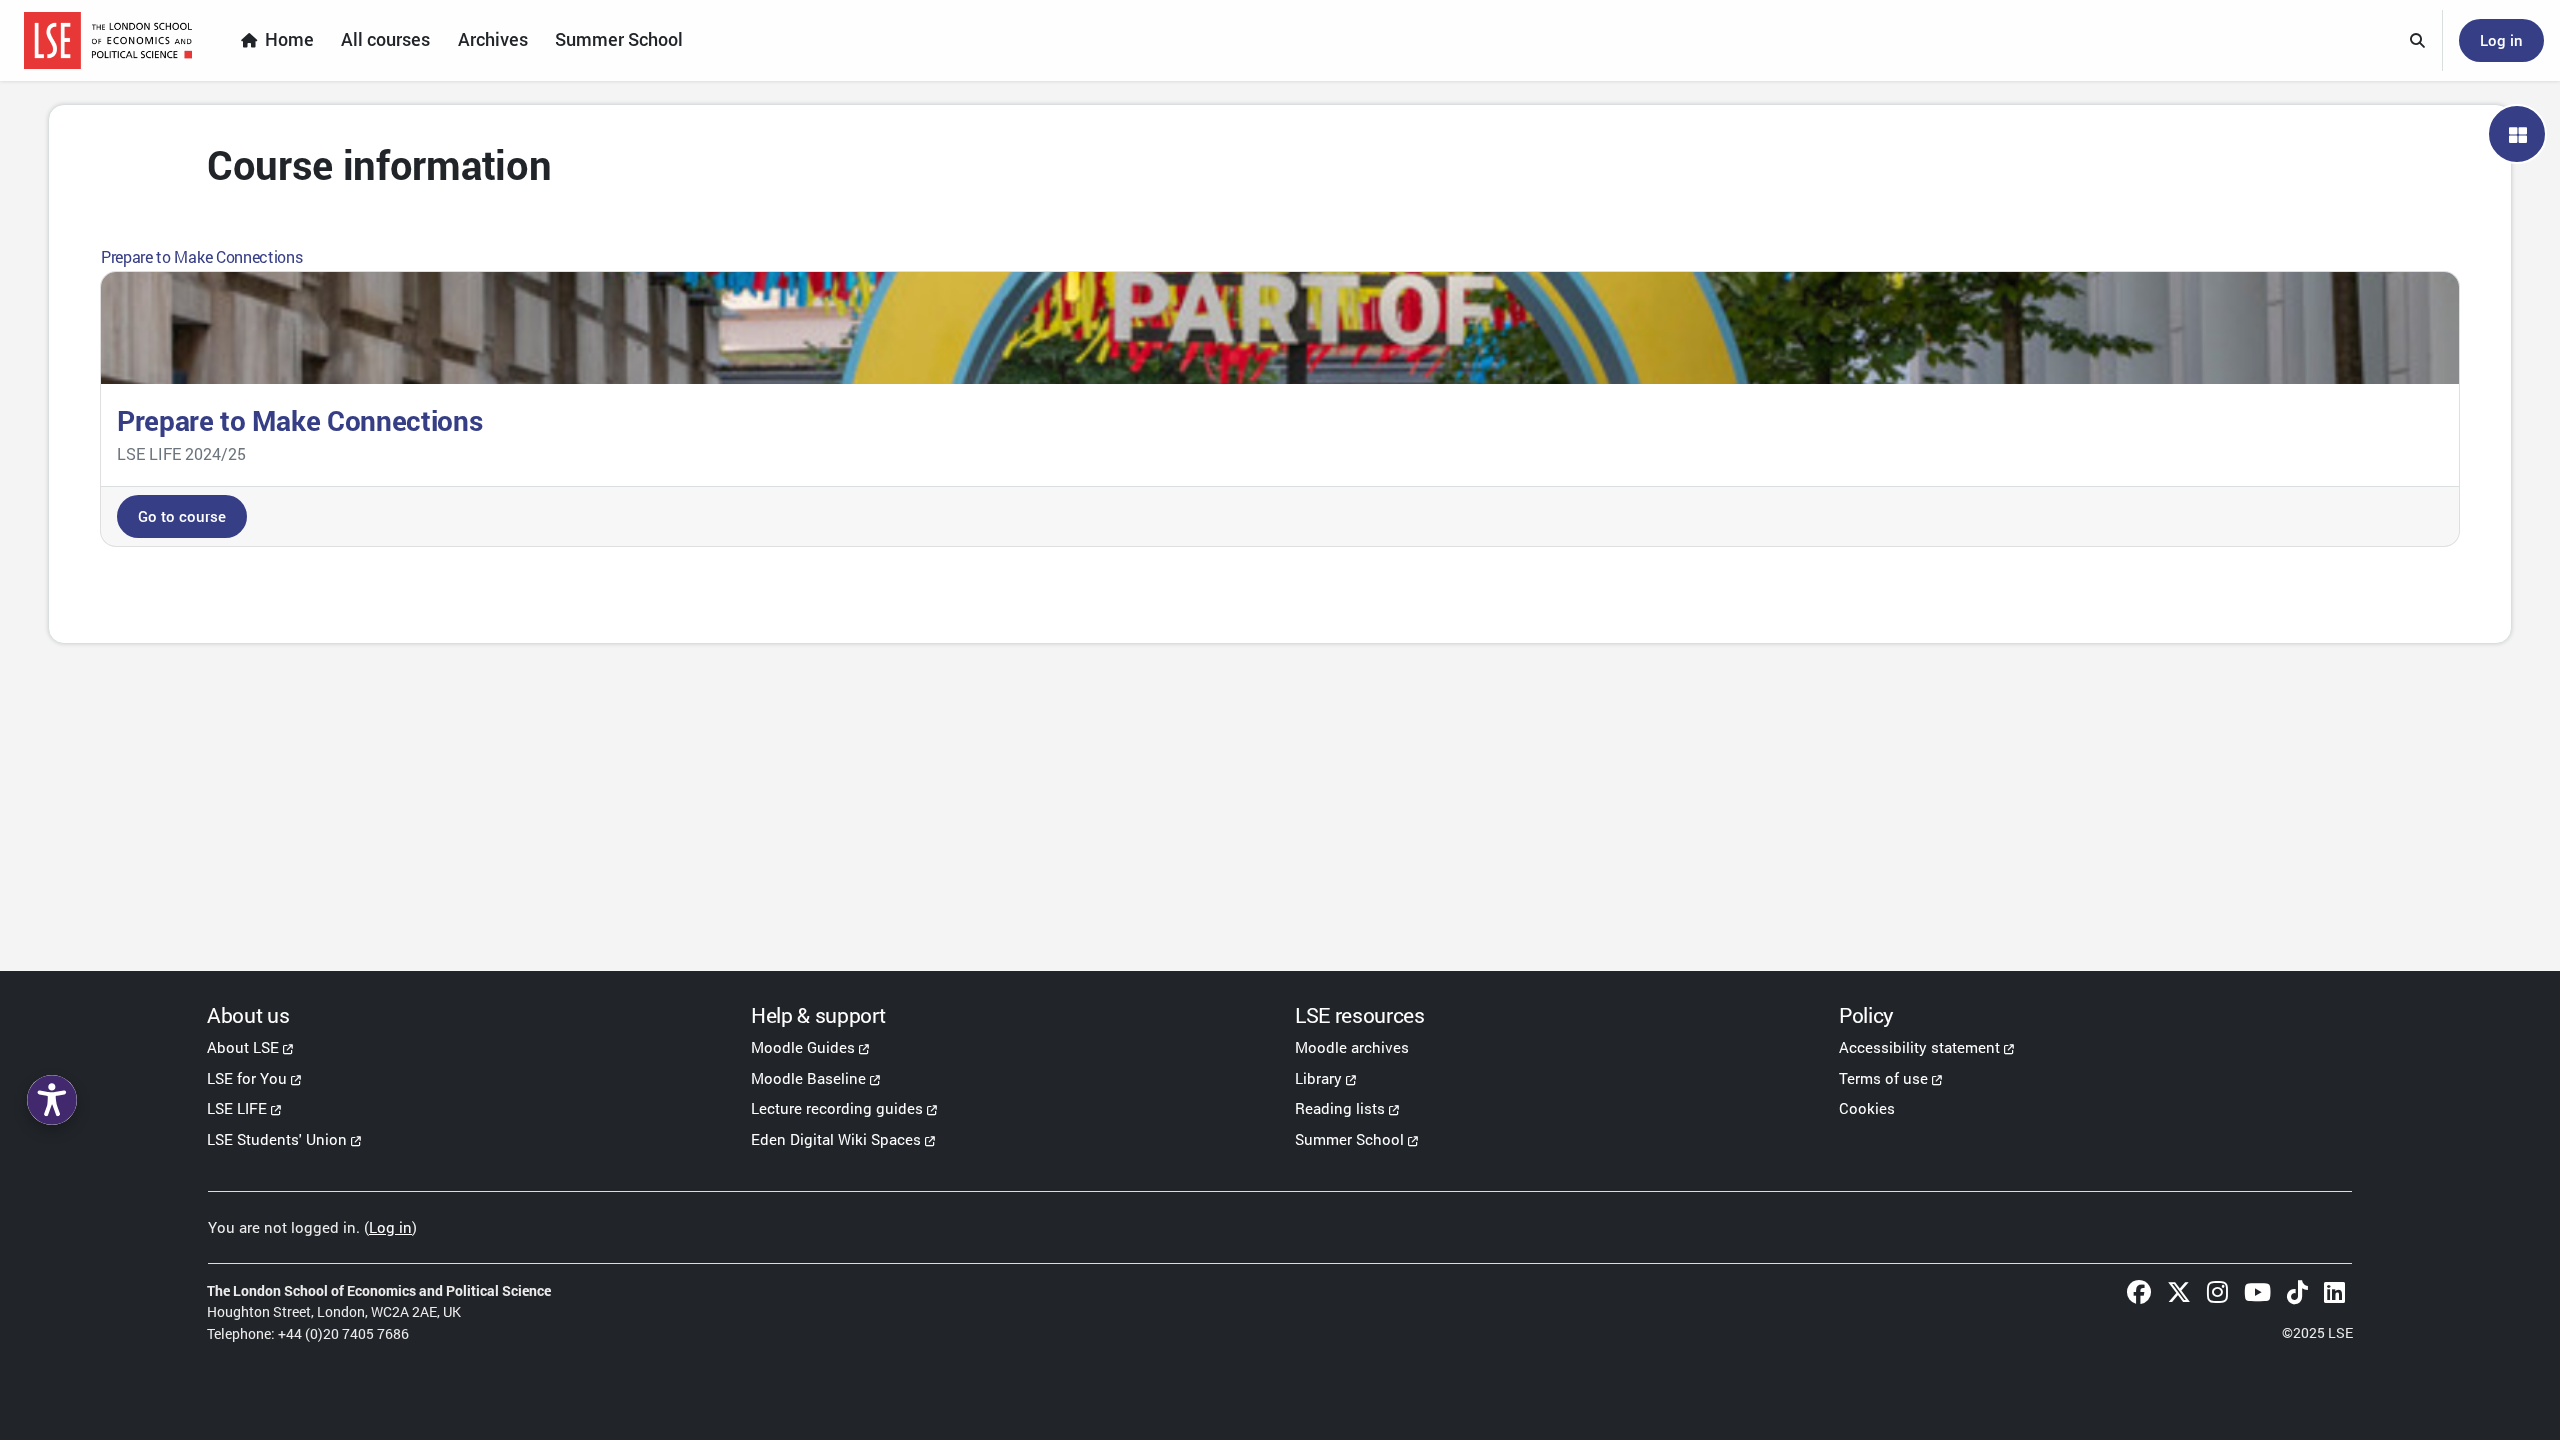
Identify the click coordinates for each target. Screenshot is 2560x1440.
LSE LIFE (237, 1108)
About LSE (243, 1047)
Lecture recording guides (837, 1108)
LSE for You (247, 1078)
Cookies (1867, 1108)
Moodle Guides (803, 1047)
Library (1318, 1078)
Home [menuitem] (289, 39)
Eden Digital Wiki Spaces (836, 1139)
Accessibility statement (1919, 1047)
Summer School (1349, 1139)
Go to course (182, 516)
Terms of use (1883, 1078)
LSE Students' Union (277, 1139)
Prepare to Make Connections (201, 256)
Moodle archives (1352, 1047)
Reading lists (1340, 1108)
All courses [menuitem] (385, 39)
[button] (2418, 41)
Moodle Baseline (808, 1078)
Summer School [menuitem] (619, 39)
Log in (2501, 40)
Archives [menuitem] (493, 39)
